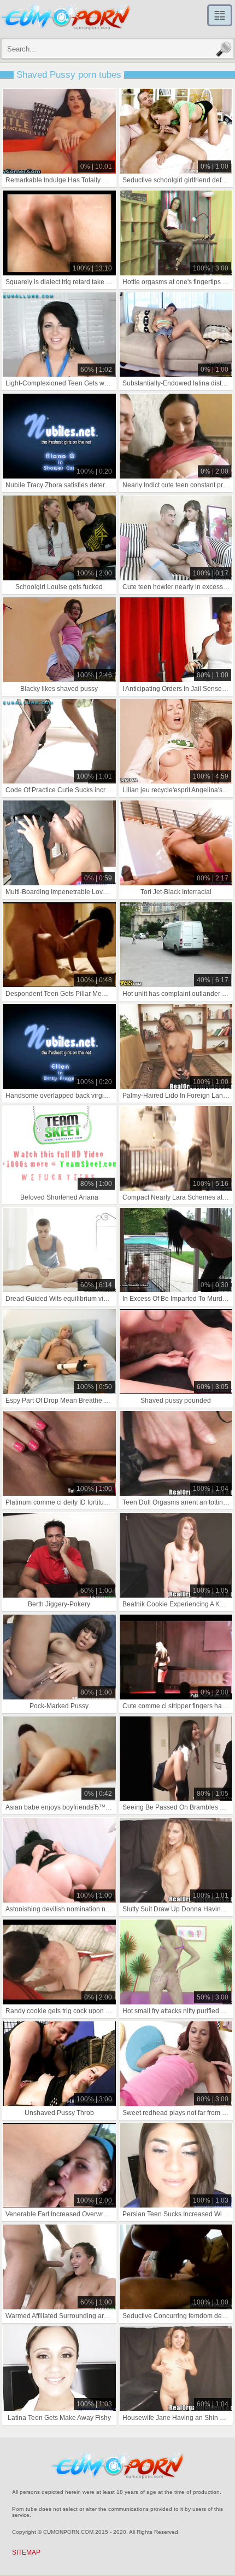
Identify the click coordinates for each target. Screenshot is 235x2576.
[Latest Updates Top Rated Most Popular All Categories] (220, 15)
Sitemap (26, 2552)
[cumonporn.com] (66, 18)
